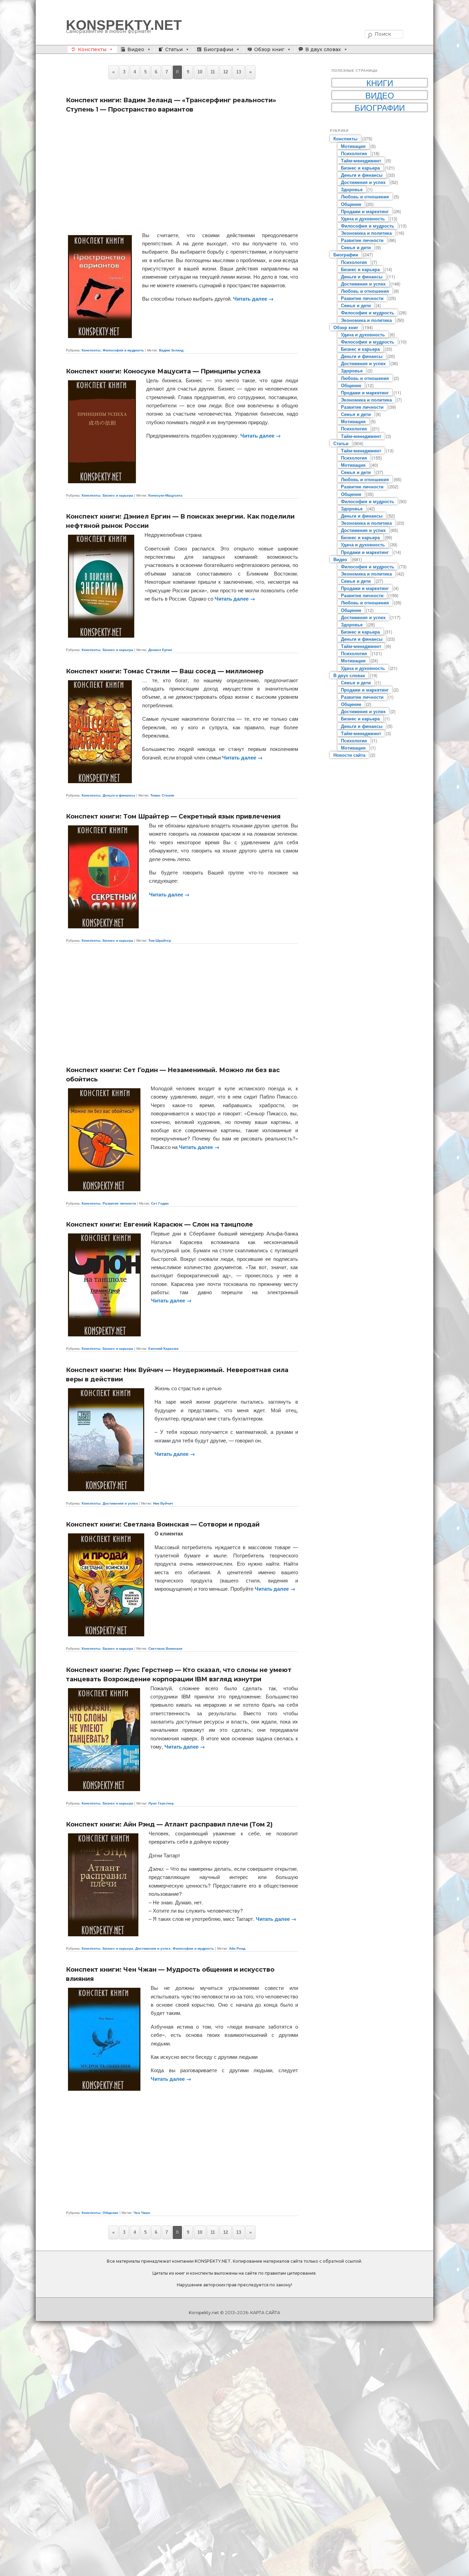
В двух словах (323, 49)
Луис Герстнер (161, 1803)
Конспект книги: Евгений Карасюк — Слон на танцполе (159, 1225)
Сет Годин (160, 1203)
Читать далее (253, 299)
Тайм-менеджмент (361, 160)
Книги (380, 83)
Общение (111, 2213)
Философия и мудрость (123, 350)
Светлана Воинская (165, 1648)
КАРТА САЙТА (265, 2313)
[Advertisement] (182, 173)
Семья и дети (356, 247)
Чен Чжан (142, 2213)
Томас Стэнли (162, 795)
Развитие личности (119, 1203)
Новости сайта (349, 755)
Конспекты (92, 49)
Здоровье (352, 189)
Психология (354, 153)
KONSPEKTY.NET (124, 25)
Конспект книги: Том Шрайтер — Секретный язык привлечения (173, 816)
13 (239, 72)
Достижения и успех (120, 1503)
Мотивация (353, 146)
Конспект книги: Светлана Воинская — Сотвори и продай (163, 1524)
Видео (136, 49)
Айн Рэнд (237, 1948)
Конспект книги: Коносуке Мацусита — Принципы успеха (163, 371)
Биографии (218, 49)
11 (213, 72)
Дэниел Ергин (160, 650)
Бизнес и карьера (118, 495)
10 (200, 72)
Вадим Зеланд (171, 350)
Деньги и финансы (119, 795)
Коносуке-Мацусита (165, 495)
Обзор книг (269, 49)
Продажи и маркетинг (365, 211)
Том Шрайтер (160, 940)
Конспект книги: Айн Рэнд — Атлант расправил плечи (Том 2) (169, 1824)
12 (226, 72)
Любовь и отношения (365, 196)
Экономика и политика (366, 233)
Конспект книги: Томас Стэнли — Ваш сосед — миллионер (165, 671)
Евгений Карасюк (163, 1348)
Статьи (174, 49)
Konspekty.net (204, 2313)
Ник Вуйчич (163, 1503)
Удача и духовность (363, 218)
